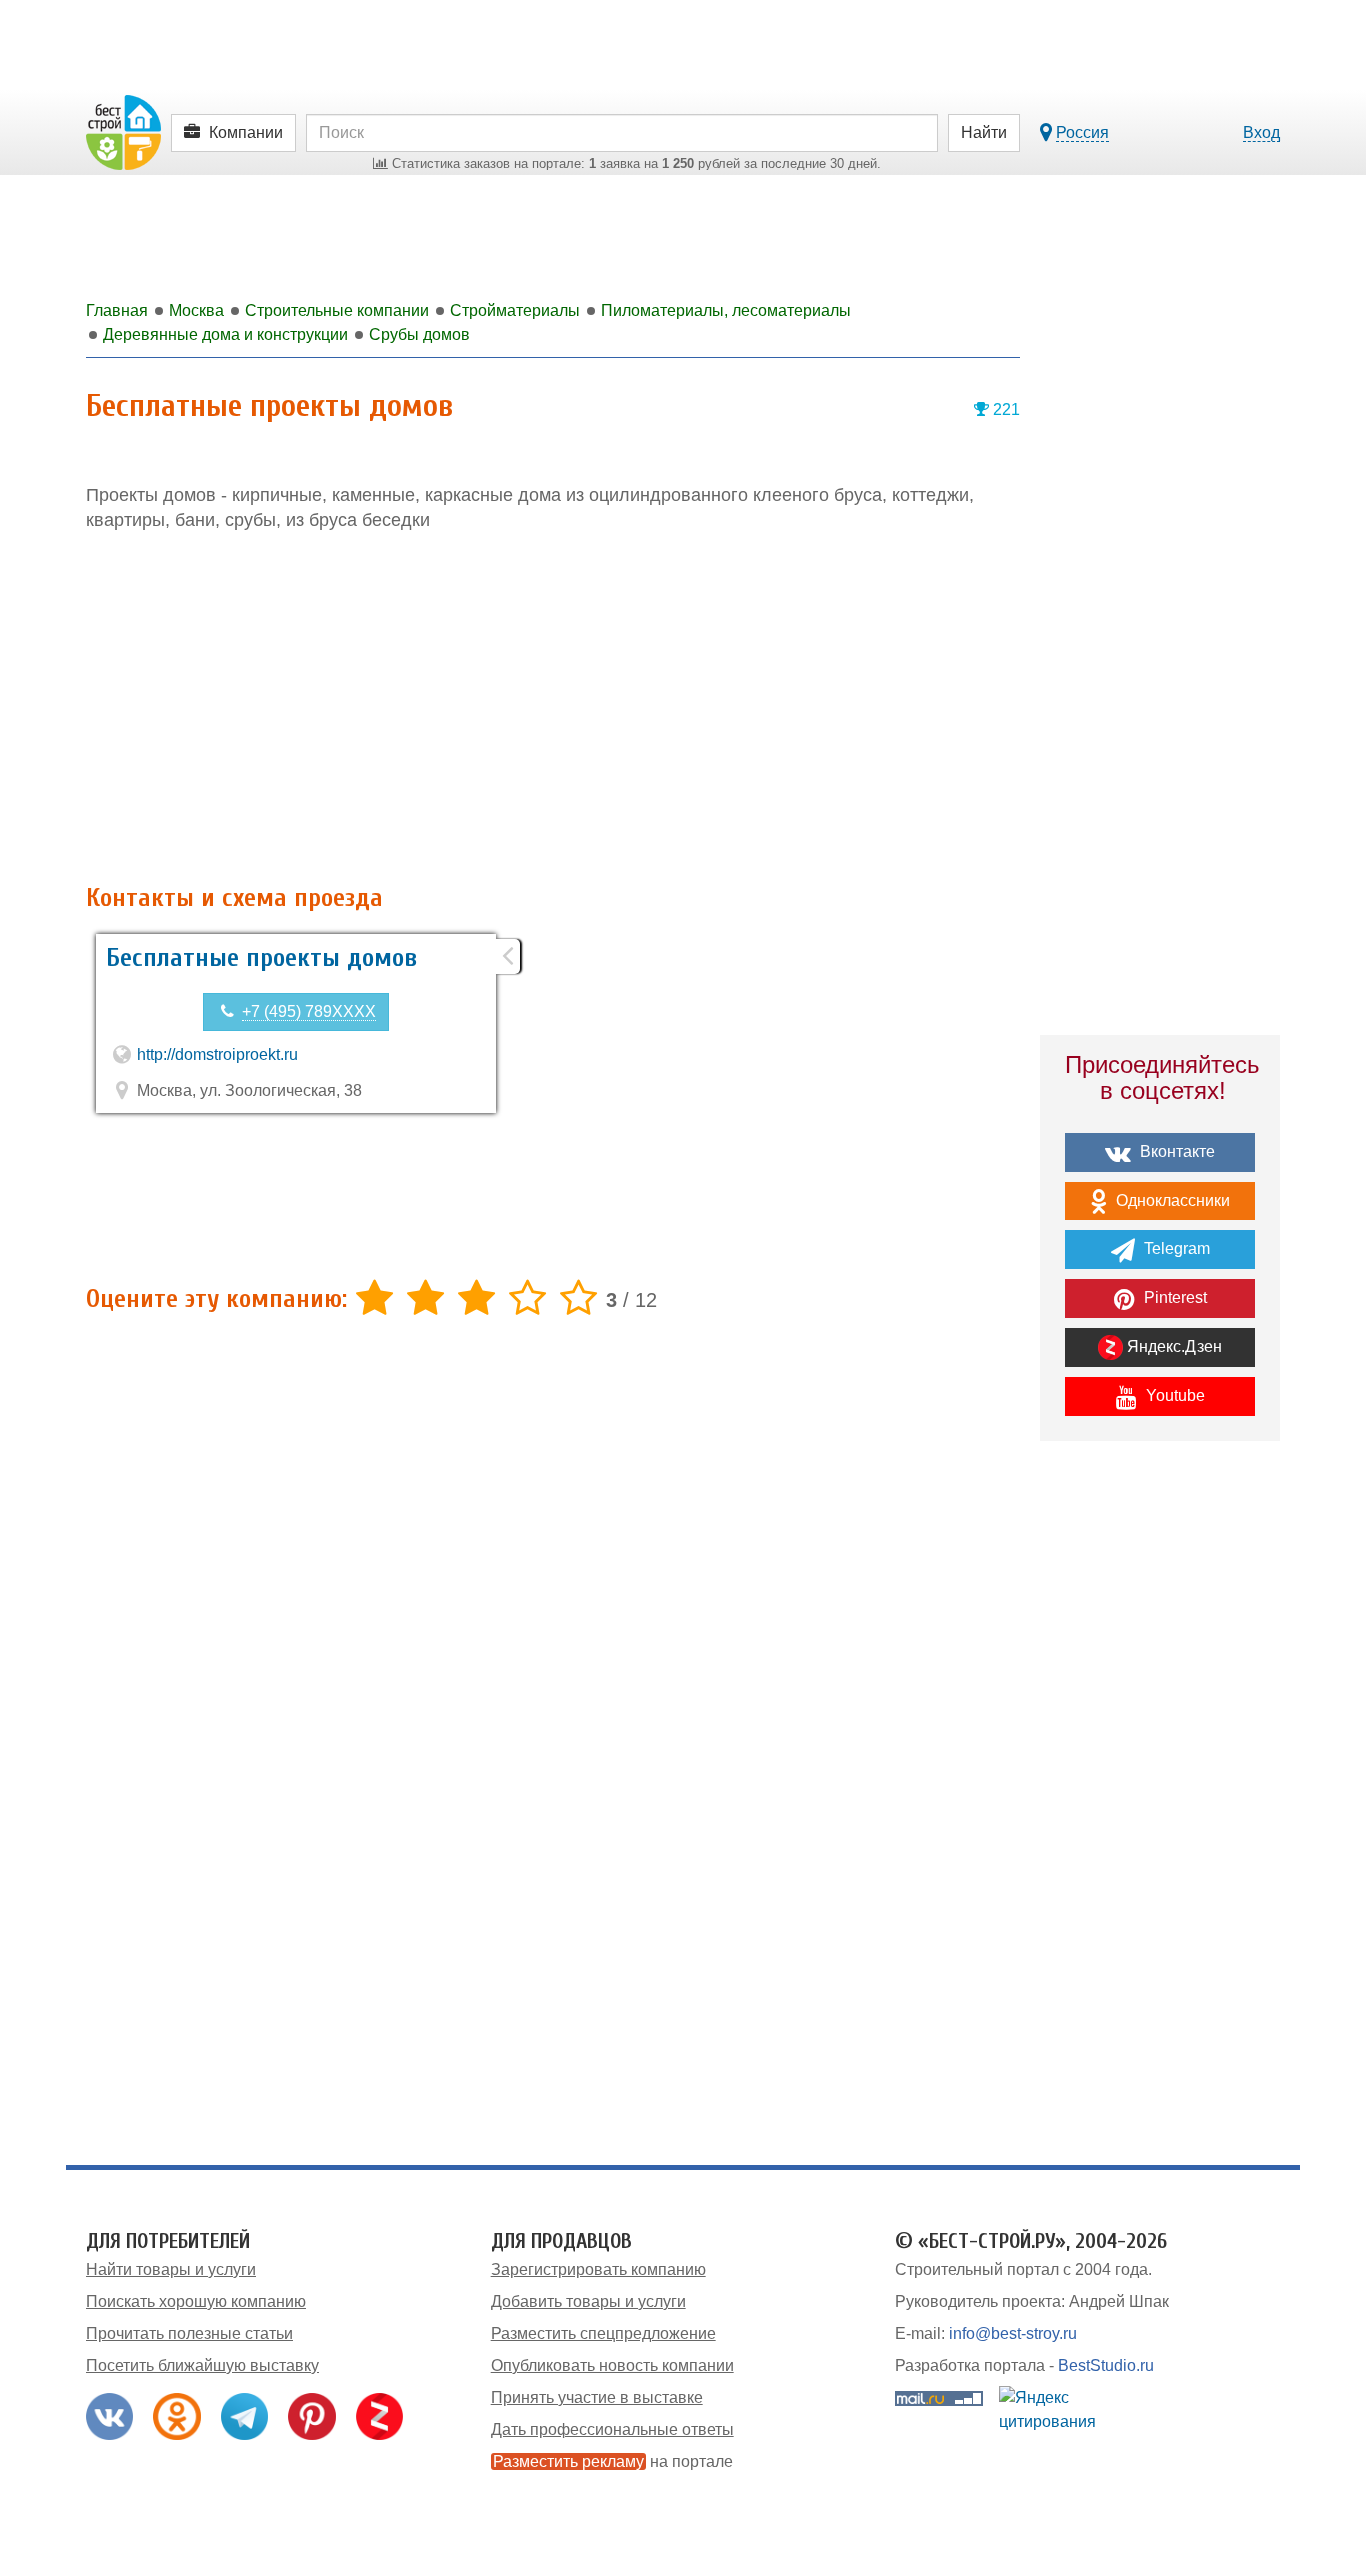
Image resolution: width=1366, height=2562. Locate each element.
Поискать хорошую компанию (196, 2301)
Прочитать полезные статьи (189, 2333)
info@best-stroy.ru (1013, 2333)
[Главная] (123, 131)
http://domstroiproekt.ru (217, 1054)
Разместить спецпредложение (603, 2333)
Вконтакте (1175, 1151)
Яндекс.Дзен (1172, 1346)
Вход (1261, 132)
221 (1004, 409)
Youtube (1173, 1395)
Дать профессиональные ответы (612, 2429)
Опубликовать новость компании (612, 2365)
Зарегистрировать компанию (598, 2269)
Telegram (1175, 1248)
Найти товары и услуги (171, 2269)
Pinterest (1173, 1297)
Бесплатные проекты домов (261, 958)
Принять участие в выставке (597, 2397)
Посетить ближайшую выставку (202, 2365)
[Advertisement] (553, 709)
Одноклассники (1171, 1200)
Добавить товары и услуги (588, 2301)
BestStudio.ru (1106, 2365)
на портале (613, 2461)
